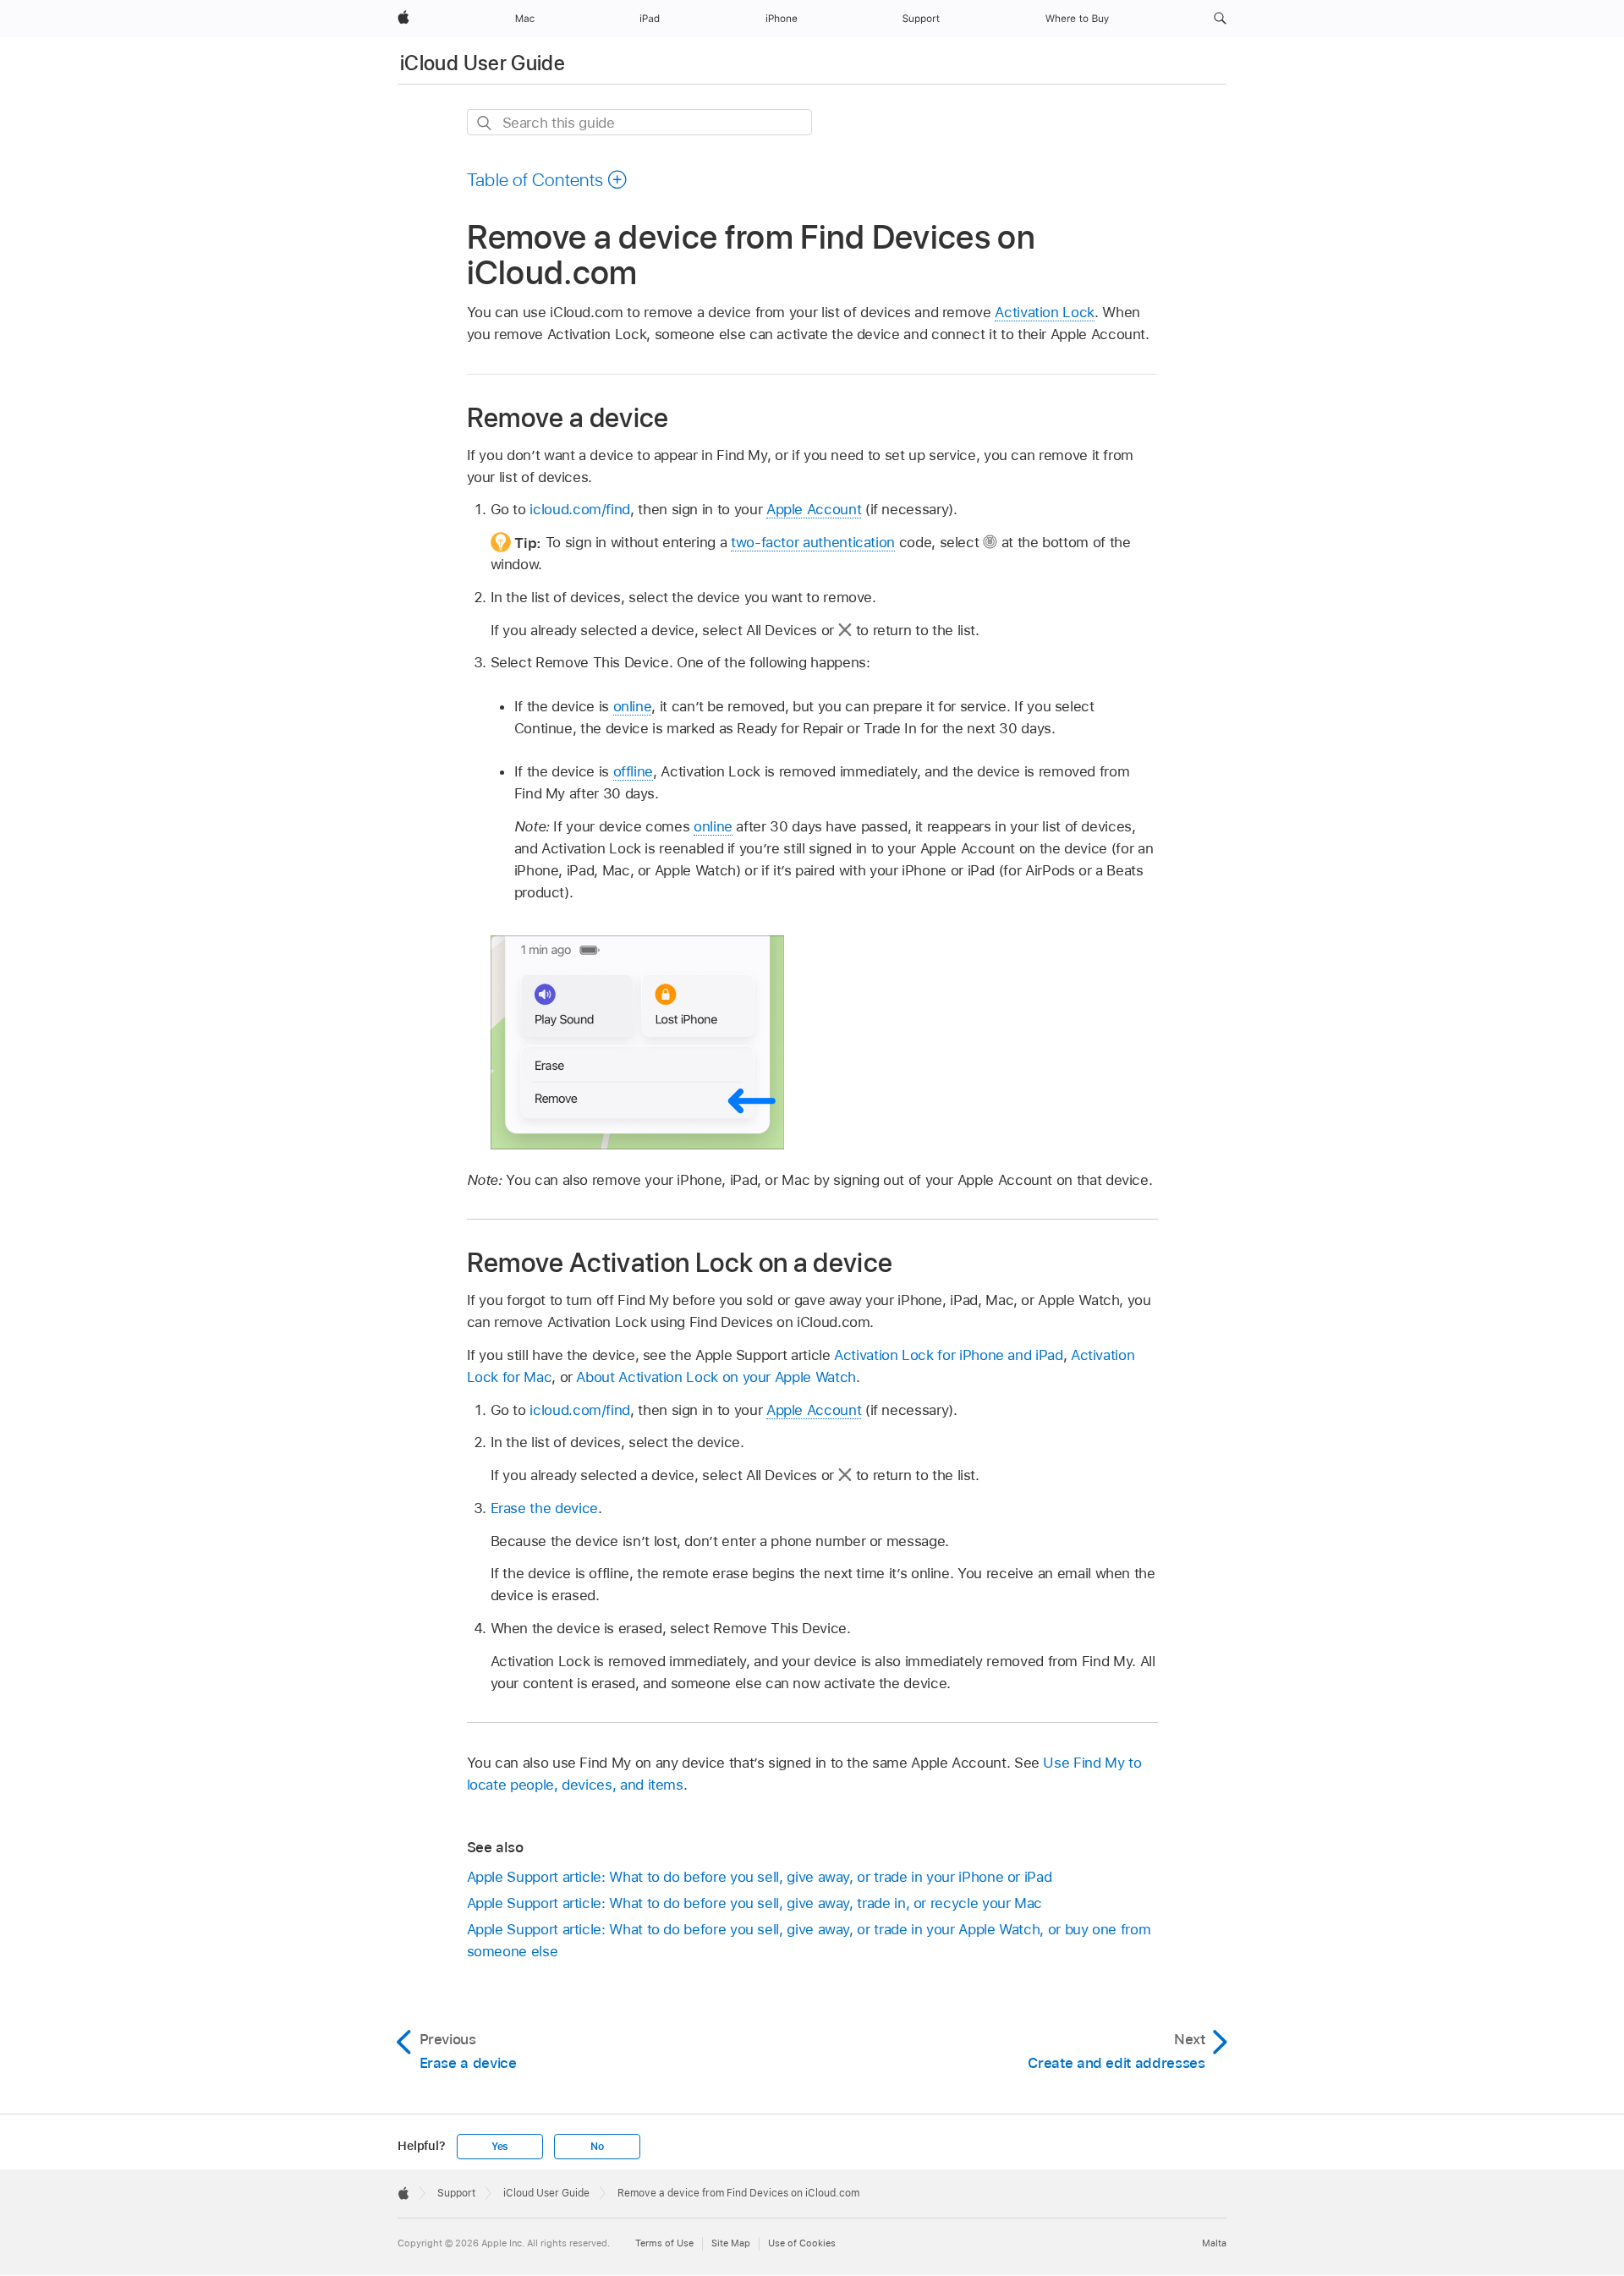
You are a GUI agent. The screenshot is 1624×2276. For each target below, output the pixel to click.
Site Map (731, 2243)
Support (456, 2193)
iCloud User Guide (483, 63)
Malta (1214, 2243)
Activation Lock (1045, 312)
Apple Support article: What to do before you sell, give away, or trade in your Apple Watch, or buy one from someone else (809, 1940)
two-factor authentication (813, 542)
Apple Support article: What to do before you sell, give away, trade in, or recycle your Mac (755, 1903)
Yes (500, 2147)
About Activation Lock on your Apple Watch (716, 1377)
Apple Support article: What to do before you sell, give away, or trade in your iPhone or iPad (760, 1877)
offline (634, 771)
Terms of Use (664, 2243)
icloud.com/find (580, 509)
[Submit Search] (485, 123)
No (597, 2147)
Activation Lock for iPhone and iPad (949, 1355)
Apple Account (814, 509)
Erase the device (544, 1508)
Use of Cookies (802, 2243)
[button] (1220, 19)
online (633, 706)
